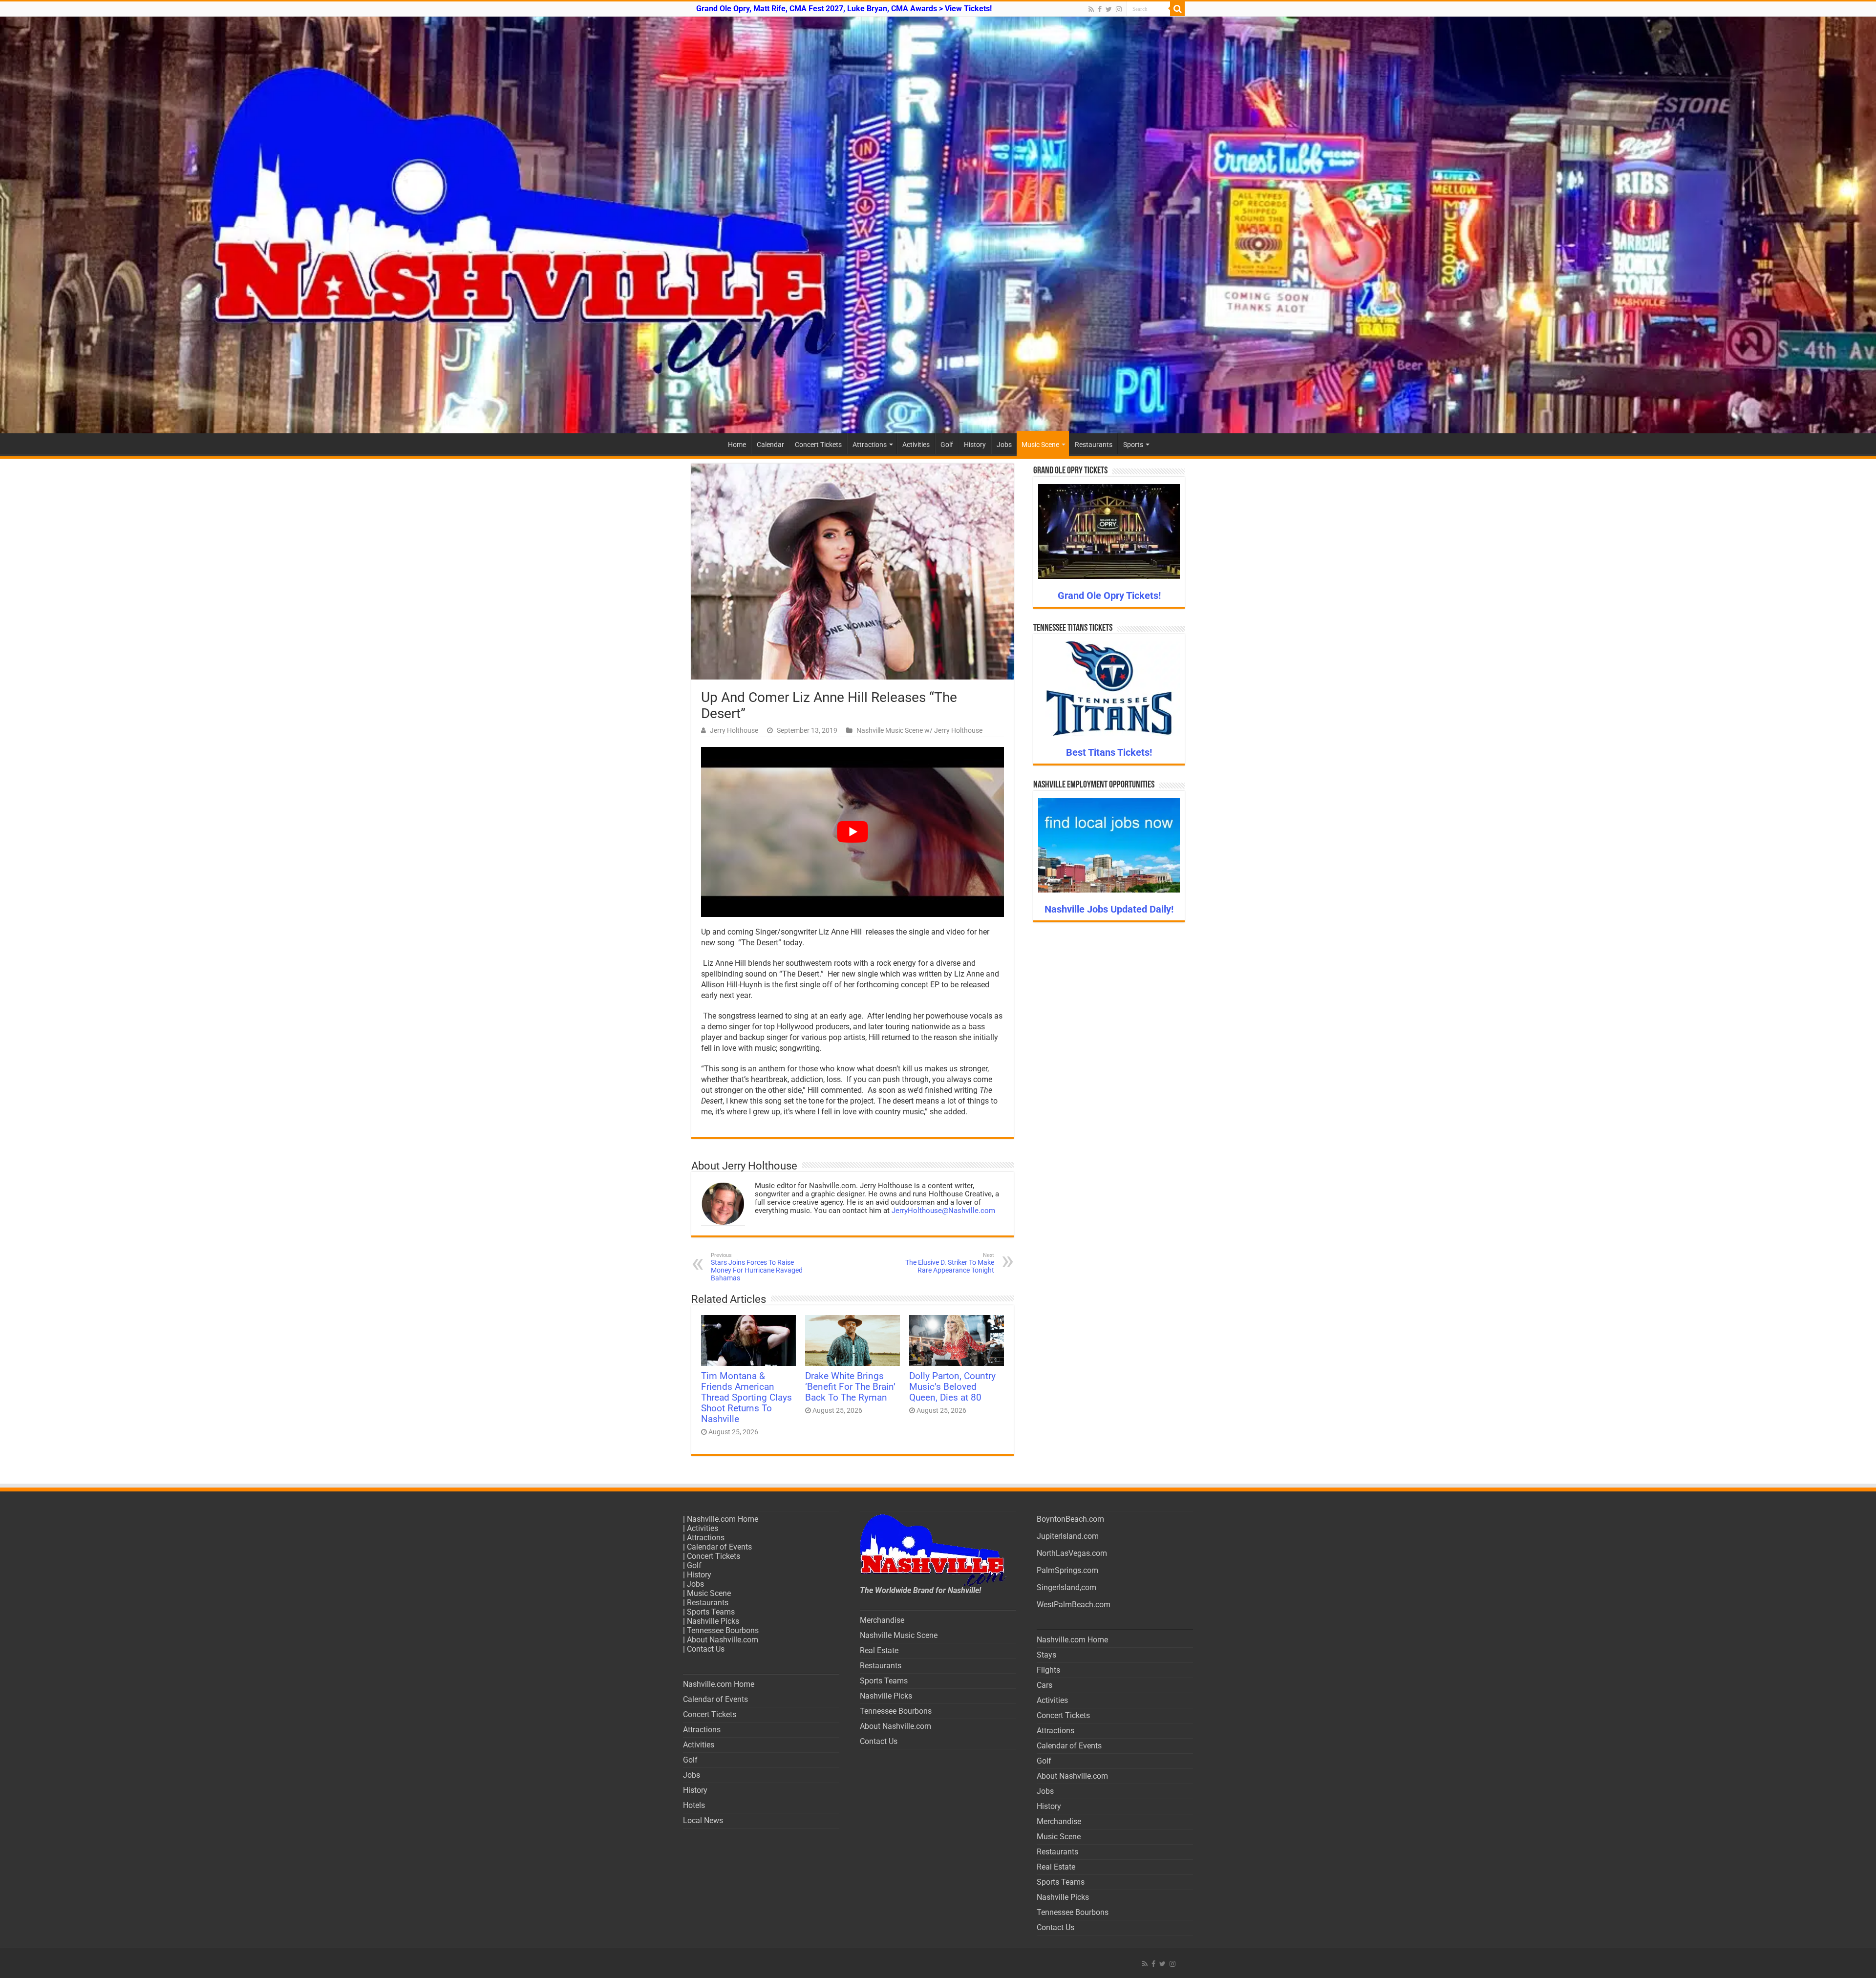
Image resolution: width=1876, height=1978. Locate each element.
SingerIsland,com (1066, 1587)
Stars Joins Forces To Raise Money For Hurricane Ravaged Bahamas (757, 1267)
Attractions (870, 445)
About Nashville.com (723, 1640)
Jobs (1004, 445)
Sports (1133, 445)
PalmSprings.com (1067, 1570)
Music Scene (1040, 445)
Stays (1046, 1655)
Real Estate (879, 1650)
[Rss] (1091, 9)
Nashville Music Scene (899, 1635)
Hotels (694, 1805)
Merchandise (882, 1620)
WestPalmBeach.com (1074, 1605)
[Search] (1177, 9)
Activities (916, 445)
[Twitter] (1109, 9)
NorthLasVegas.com (1072, 1553)
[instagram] (1119, 9)
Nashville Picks (713, 1621)
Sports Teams (711, 1612)
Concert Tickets (818, 445)
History (975, 445)
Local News (703, 1820)
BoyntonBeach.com (1070, 1519)
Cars (1045, 1685)
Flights (1048, 1670)
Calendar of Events (719, 1547)
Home (737, 445)
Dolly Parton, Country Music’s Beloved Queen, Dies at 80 (952, 1387)
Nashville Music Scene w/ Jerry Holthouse (919, 730)
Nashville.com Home (723, 1519)
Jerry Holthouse (734, 730)
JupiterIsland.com (1068, 1536)
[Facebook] (1100, 9)
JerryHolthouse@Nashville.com (943, 1211)
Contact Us (706, 1649)
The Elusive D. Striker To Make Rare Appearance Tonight (950, 1263)
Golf (947, 445)
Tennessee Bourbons (723, 1630)
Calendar (770, 445)
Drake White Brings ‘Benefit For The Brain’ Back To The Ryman (850, 1387)
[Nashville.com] (938, 225)
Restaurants (1094, 445)
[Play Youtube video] (853, 832)
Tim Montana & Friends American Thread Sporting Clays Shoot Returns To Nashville (746, 1398)
